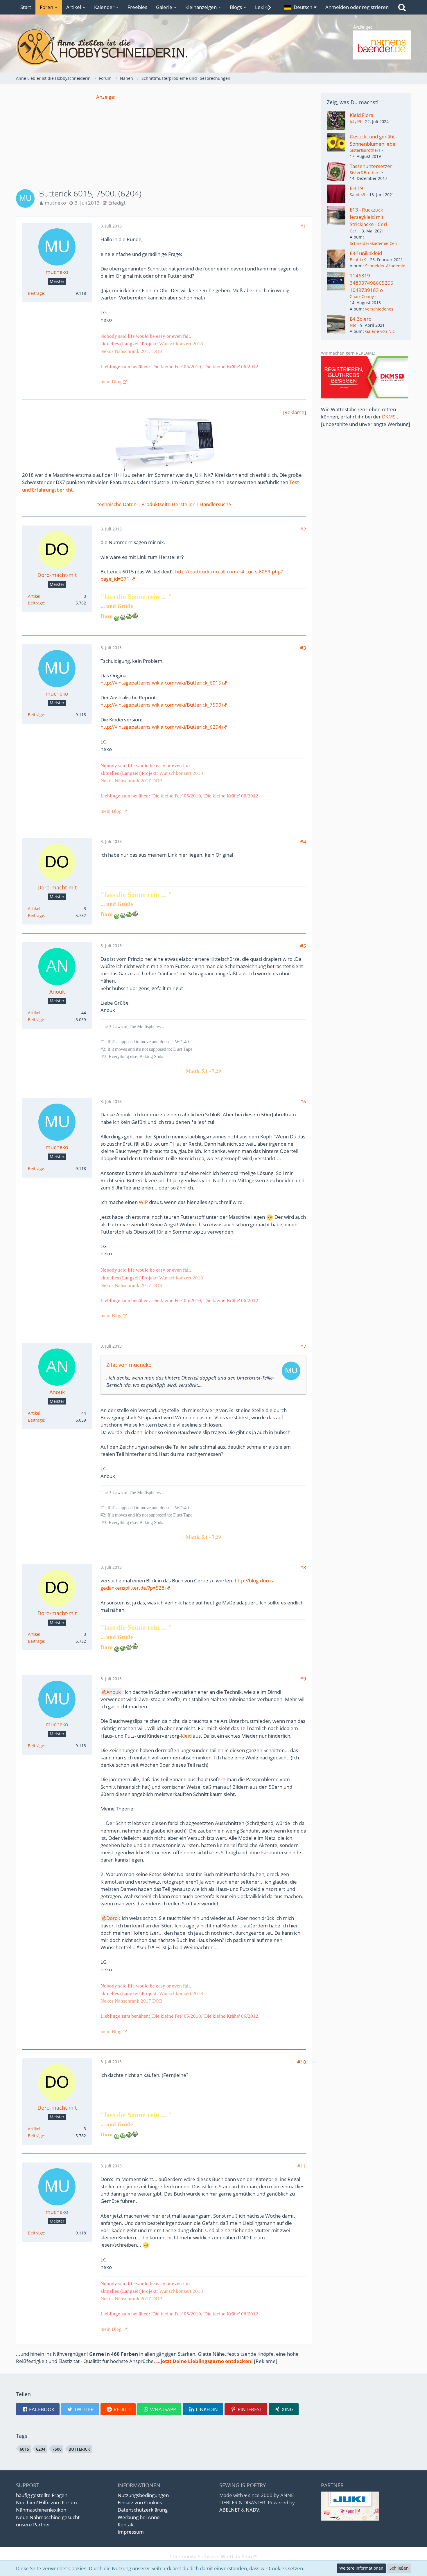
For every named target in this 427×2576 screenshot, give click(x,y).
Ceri (354, 231)
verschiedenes (379, 309)
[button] (300, 7)
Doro (112, 1918)
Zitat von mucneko (129, 1365)
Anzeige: (106, 97)
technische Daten (117, 504)
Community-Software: (214, 2556)
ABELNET (230, 2510)
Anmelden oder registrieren (357, 7)
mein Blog (111, 382)
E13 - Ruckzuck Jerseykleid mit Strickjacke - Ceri (368, 217)
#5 (303, 946)
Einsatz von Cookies (140, 2502)
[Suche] (402, 7)
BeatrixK (358, 260)
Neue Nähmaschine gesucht (48, 2517)
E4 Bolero (361, 319)
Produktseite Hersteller (168, 504)
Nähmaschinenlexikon (41, 2510)
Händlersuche (215, 504)
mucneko (55, 203)
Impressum (131, 2532)
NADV (252, 2510)
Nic (353, 325)
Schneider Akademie (385, 266)
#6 (303, 1101)
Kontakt (126, 2524)
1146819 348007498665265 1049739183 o (372, 283)
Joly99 (355, 121)
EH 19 (356, 188)
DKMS (389, 417)
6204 (41, 2449)
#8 (303, 1567)
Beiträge (36, 293)
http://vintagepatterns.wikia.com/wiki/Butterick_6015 (161, 683)
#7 (303, 1346)
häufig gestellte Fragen (42, 2495)
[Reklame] (294, 412)
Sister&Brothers (365, 150)
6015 (24, 2449)
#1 (303, 226)
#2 (303, 529)
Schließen (399, 2568)
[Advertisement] (164, 141)
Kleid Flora (361, 115)
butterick (79, 2449)
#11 (302, 2166)
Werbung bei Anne (139, 2517)
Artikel (34, 596)
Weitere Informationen (361, 2568)
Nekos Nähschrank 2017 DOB (131, 351)
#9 (303, 1679)
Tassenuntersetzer (371, 166)
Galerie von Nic (380, 331)
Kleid (186, 1736)
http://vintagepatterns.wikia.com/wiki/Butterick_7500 (161, 705)
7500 (57, 2449)
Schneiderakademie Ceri (374, 243)
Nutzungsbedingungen (143, 2495)
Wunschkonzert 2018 (181, 344)
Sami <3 (357, 195)
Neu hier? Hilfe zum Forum (46, 2502)
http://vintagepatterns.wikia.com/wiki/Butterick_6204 (161, 727)
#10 (302, 2062)
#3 (303, 648)
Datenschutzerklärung (143, 2510)
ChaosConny (362, 296)
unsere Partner (33, 2524)
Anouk (114, 1692)
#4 (303, 842)
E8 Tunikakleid (366, 253)
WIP (143, 1202)
